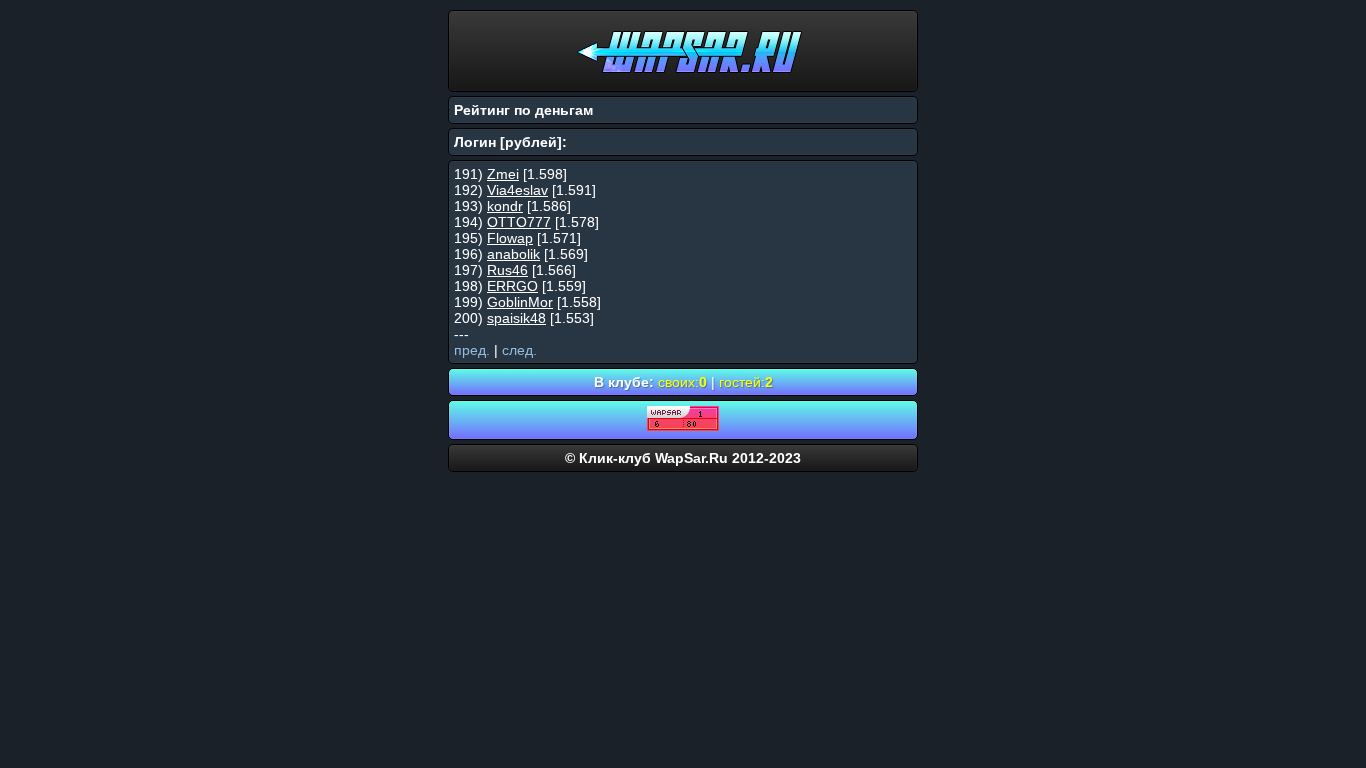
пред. (472, 350)
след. (519, 350)
